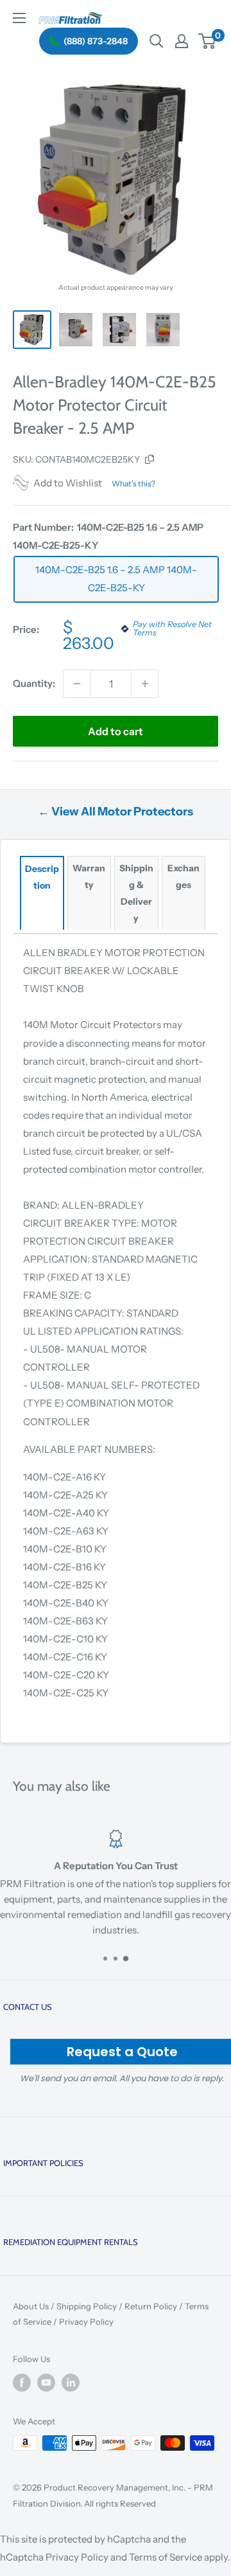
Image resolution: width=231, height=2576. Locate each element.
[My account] (182, 41)
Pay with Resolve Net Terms (172, 629)
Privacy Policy (86, 2322)
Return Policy (151, 2306)
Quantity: (34, 683)
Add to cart (116, 731)
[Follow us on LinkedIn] (71, 2383)
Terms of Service (166, 2557)
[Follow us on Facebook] (22, 2383)
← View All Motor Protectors (116, 812)
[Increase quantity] (145, 684)
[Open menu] (19, 18)
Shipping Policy (87, 2306)
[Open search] (157, 41)
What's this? (133, 484)
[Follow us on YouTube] (46, 2383)
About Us (31, 2306)
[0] (208, 41)
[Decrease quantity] (77, 684)
